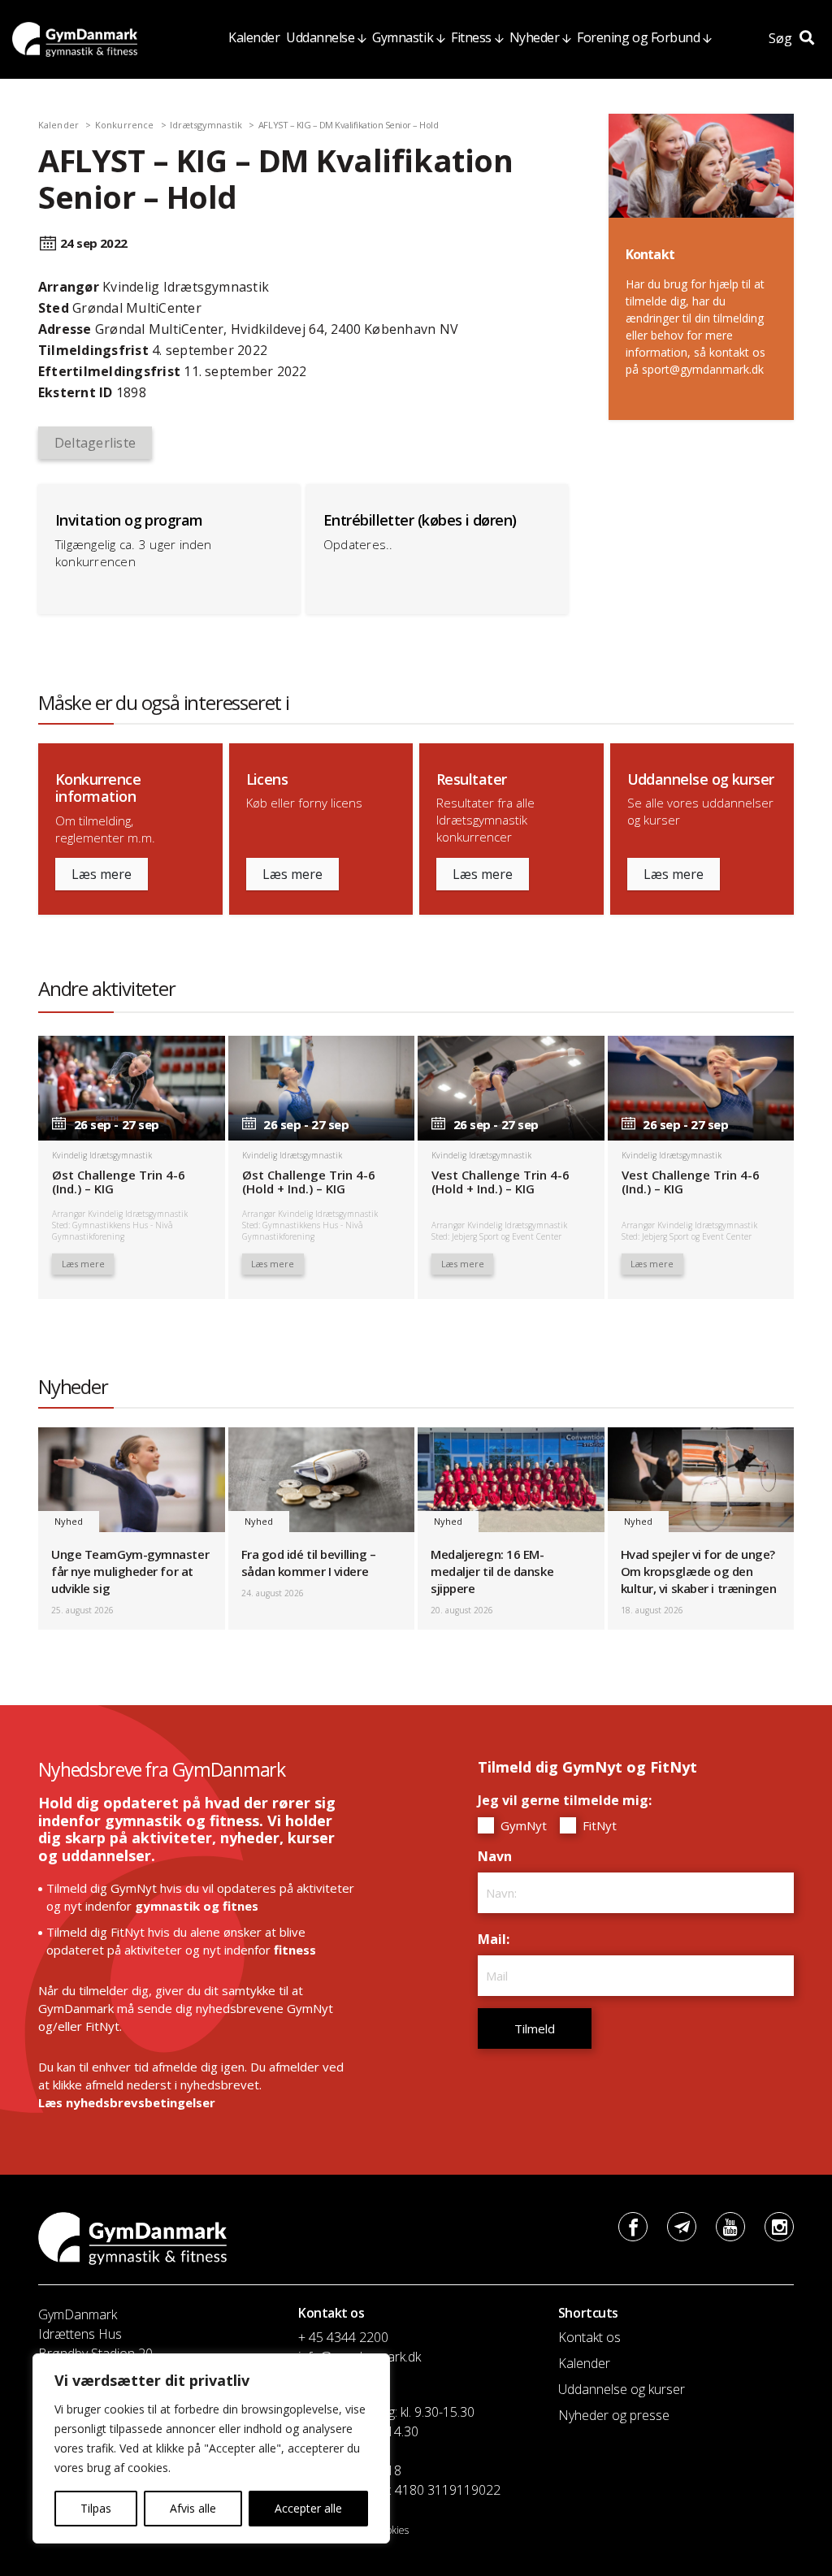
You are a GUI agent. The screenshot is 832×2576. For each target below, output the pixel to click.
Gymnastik (403, 37)
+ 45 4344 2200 (343, 2337)
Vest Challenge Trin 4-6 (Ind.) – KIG (691, 1182)
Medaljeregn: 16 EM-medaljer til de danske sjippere (492, 1571)
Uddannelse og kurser (622, 2389)
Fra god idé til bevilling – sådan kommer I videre (309, 1563)
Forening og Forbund (638, 37)
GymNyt (522, 1825)
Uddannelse (320, 37)
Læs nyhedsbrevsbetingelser (127, 2102)
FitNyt (598, 1825)
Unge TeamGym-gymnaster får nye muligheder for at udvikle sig (130, 1571)
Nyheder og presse (614, 2415)
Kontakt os (589, 2337)
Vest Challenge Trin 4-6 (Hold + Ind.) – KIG (500, 1182)
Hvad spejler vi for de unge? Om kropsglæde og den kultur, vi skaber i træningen (699, 1571)
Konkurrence (124, 125)
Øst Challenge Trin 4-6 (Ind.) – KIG (119, 1182)
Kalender (254, 37)
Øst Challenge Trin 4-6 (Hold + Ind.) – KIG (309, 1182)
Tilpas (96, 2508)
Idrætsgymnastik (206, 125)
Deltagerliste (95, 443)
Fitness (471, 37)
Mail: (498, 1939)
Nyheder (535, 37)
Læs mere (102, 874)
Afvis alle (193, 2508)
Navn (499, 1856)
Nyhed (69, 1521)
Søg (782, 38)
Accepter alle (308, 2508)
